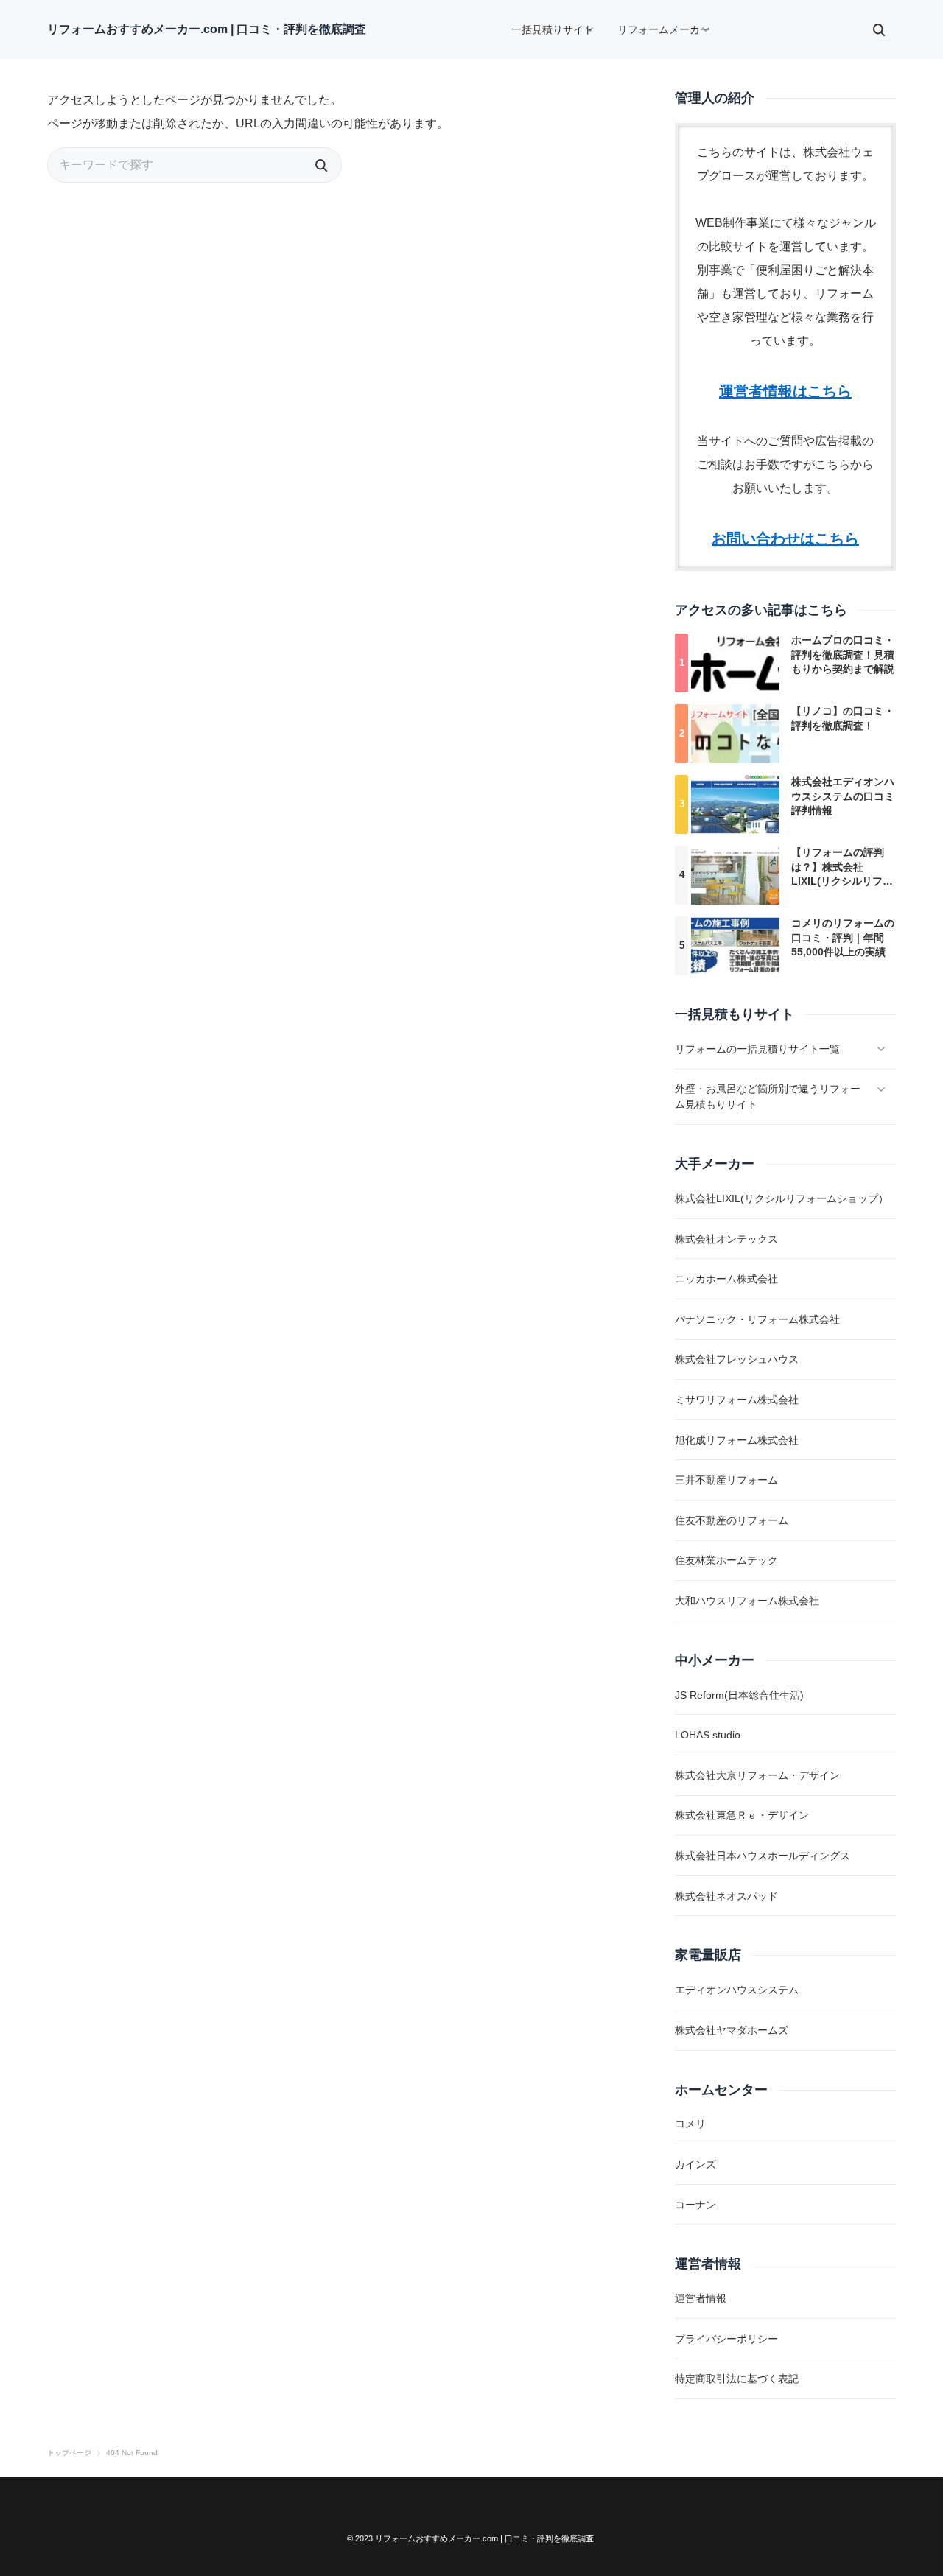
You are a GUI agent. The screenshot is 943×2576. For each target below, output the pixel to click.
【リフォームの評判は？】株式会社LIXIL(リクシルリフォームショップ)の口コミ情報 (842, 881)
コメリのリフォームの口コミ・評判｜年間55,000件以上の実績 (843, 937)
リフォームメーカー (664, 29)
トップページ (69, 2453)
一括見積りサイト (553, 29)
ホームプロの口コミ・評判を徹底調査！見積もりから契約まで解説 (843, 654)
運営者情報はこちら (785, 391)
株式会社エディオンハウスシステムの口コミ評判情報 (843, 796)
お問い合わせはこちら (785, 538)
